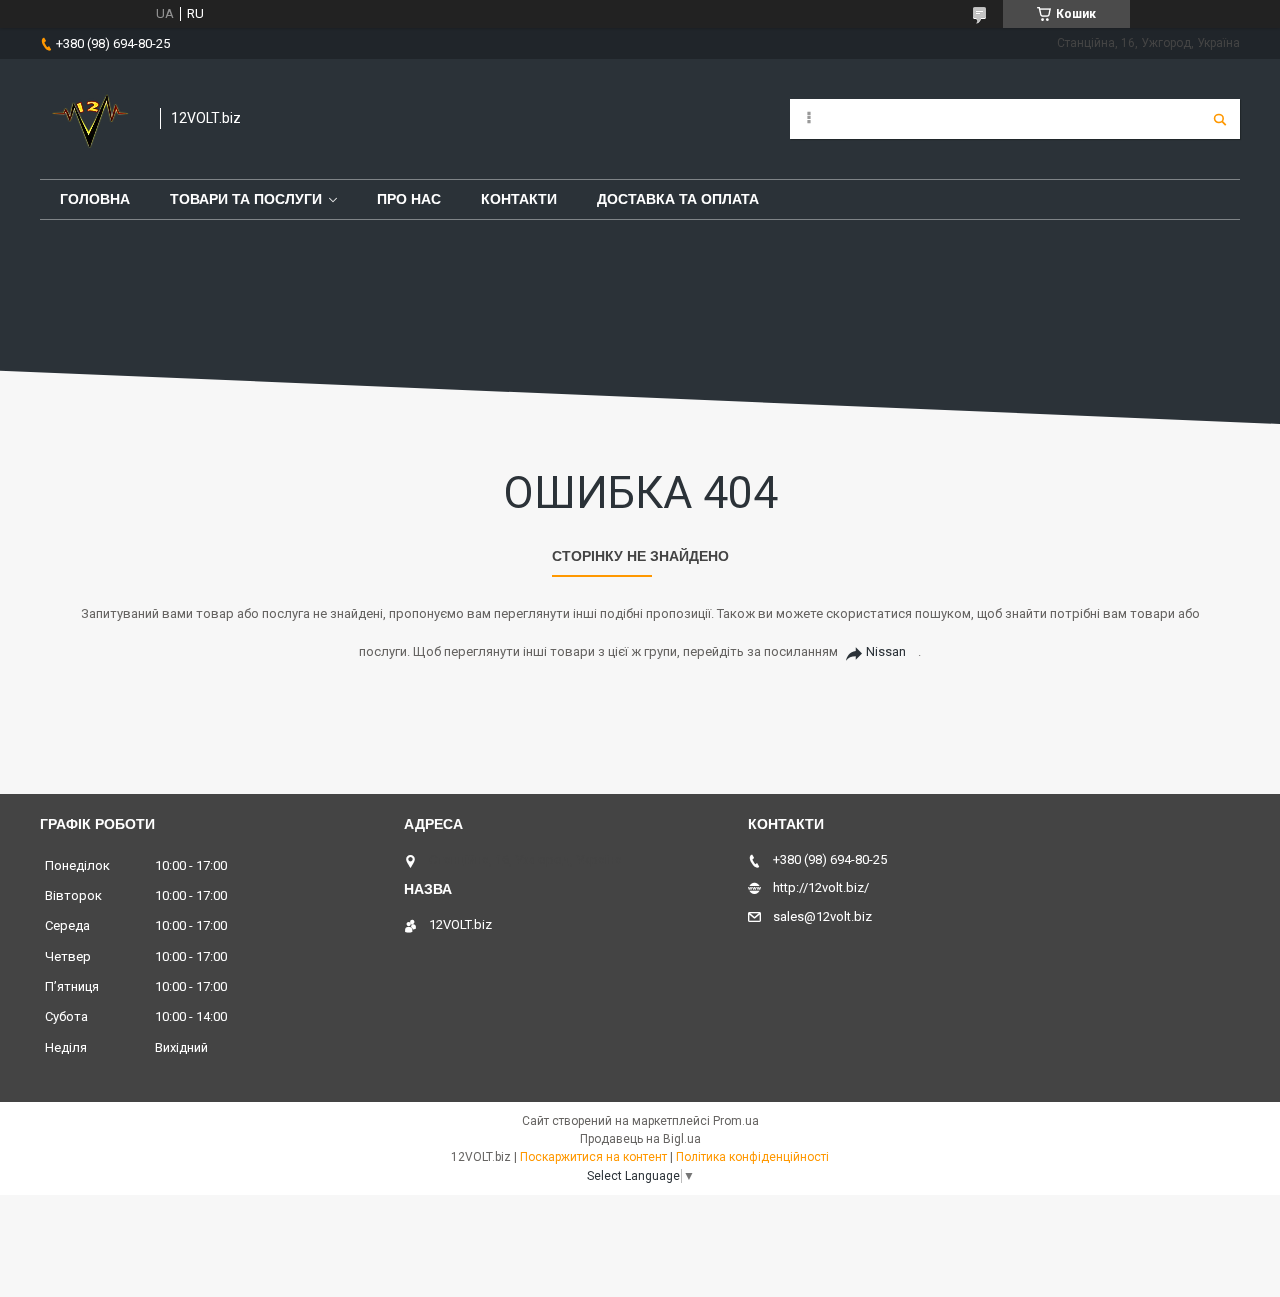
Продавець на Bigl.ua (640, 1139)
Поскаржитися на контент (593, 1157)
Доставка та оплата (678, 199)
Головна (95, 199)
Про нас (409, 199)
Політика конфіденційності (752, 1157)
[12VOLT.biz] (90, 119)
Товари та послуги (246, 199)
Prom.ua (736, 1121)
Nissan (886, 651)
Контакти (519, 199)
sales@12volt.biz (822, 916)
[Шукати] (1220, 119)
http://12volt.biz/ (821, 887)
